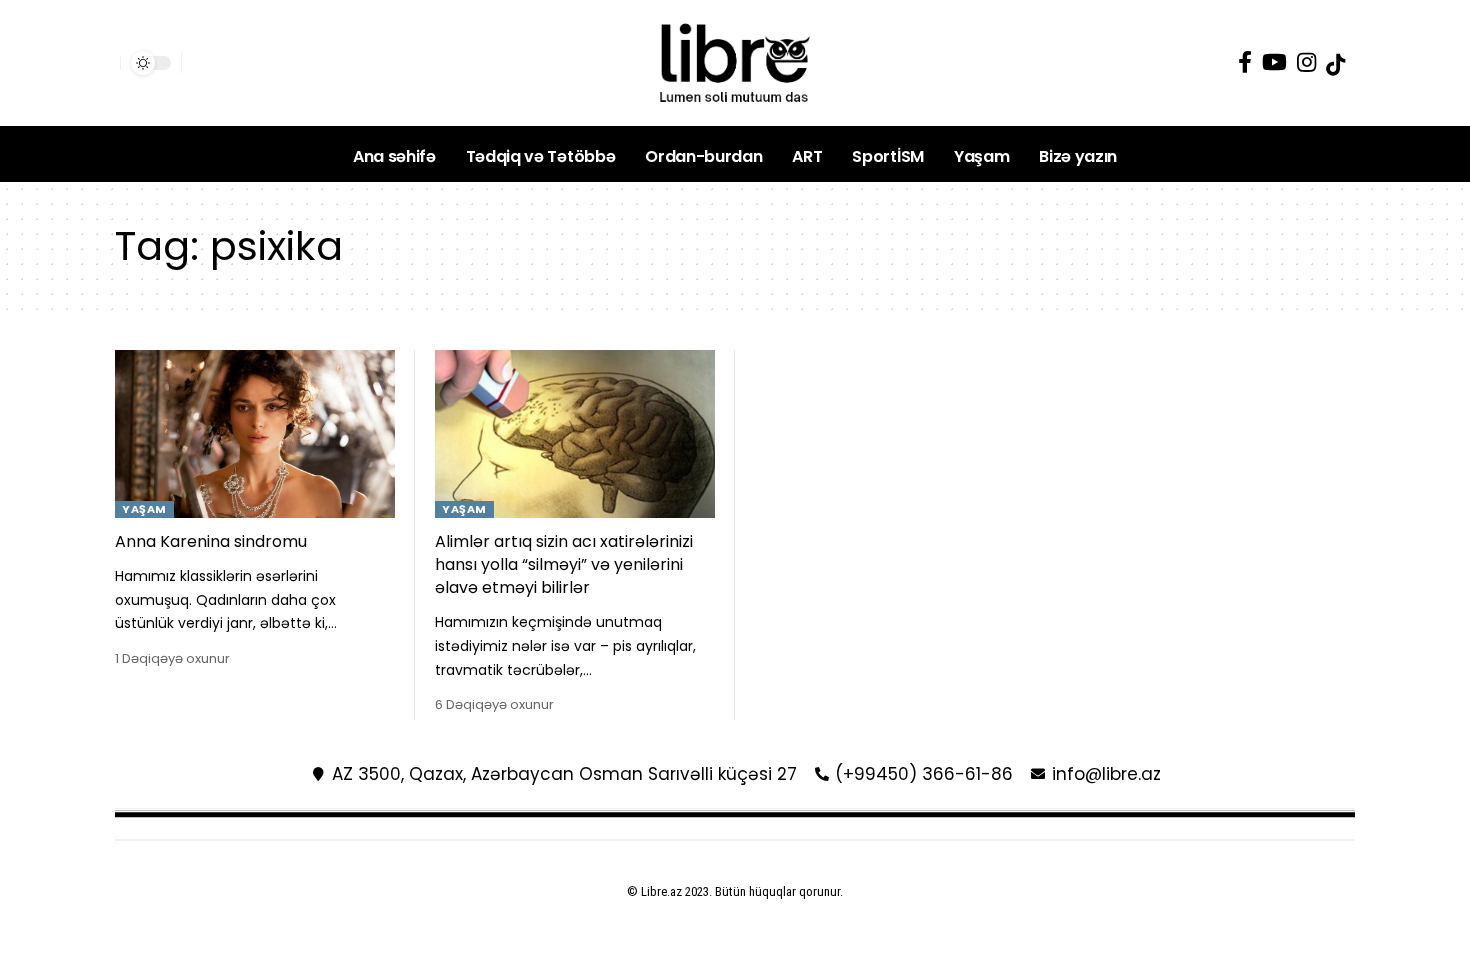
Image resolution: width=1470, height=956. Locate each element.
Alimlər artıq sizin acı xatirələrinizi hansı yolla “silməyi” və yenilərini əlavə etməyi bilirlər (564, 564)
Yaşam (144, 509)
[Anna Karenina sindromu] (255, 434)
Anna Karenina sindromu (211, 541)
